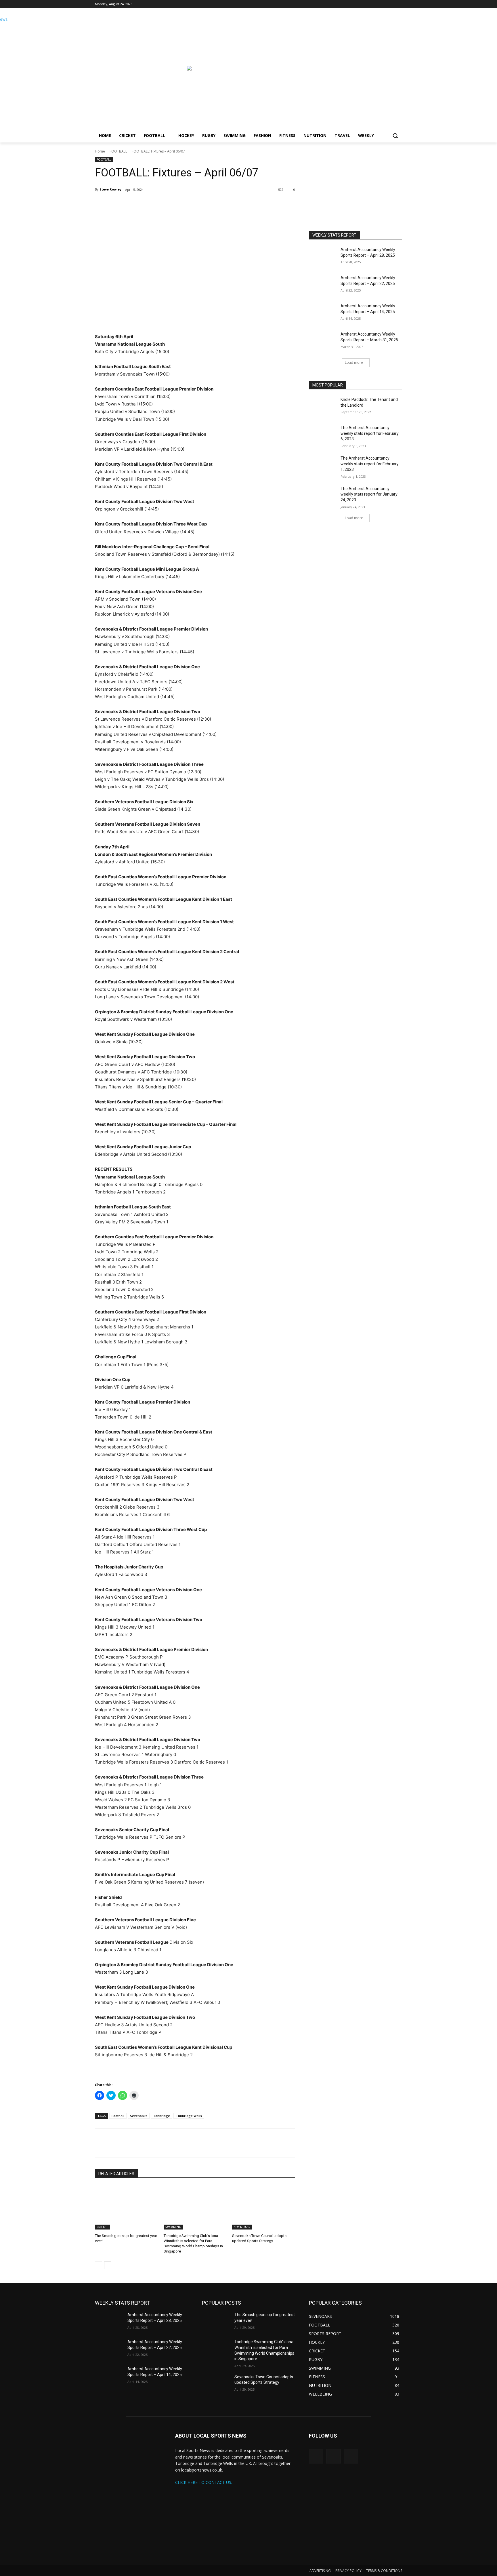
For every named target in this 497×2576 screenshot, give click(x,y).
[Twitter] (383, 4)
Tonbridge (161, 2116)
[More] (163, 204)
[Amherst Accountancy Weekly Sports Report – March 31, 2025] (323, 341)
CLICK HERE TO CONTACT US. (204, 2482)
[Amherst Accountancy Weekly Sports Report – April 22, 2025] (323, 285)
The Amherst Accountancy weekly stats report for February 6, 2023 (370, 433)
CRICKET (102, 2227)
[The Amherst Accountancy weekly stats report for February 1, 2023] (323, 465)
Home (100, 151)
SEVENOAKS (242, 2227)
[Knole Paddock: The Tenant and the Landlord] (323, 407)
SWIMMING (173, 2227)
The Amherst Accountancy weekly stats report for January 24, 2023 (369, 494)
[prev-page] (99, 2265)
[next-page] (108, 2265)
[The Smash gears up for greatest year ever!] (126, 2207)
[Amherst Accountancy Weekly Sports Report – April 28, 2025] (323, 257)
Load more (354, 362)
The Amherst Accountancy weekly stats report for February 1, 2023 (370, 464)
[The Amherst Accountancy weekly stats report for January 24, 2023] (323, 496)
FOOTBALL (118, 151)
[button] (395, 136)
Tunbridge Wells (189, 2116)
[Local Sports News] (141, 71)
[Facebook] (399, 4)
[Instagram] (391, 4)
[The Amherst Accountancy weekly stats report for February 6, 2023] (323, 435)
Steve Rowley (110, 189)
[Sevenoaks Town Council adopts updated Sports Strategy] (264, 2207)
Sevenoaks (139, 2116)
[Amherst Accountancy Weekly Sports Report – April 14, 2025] (323, 313)
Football (118, 2116)
